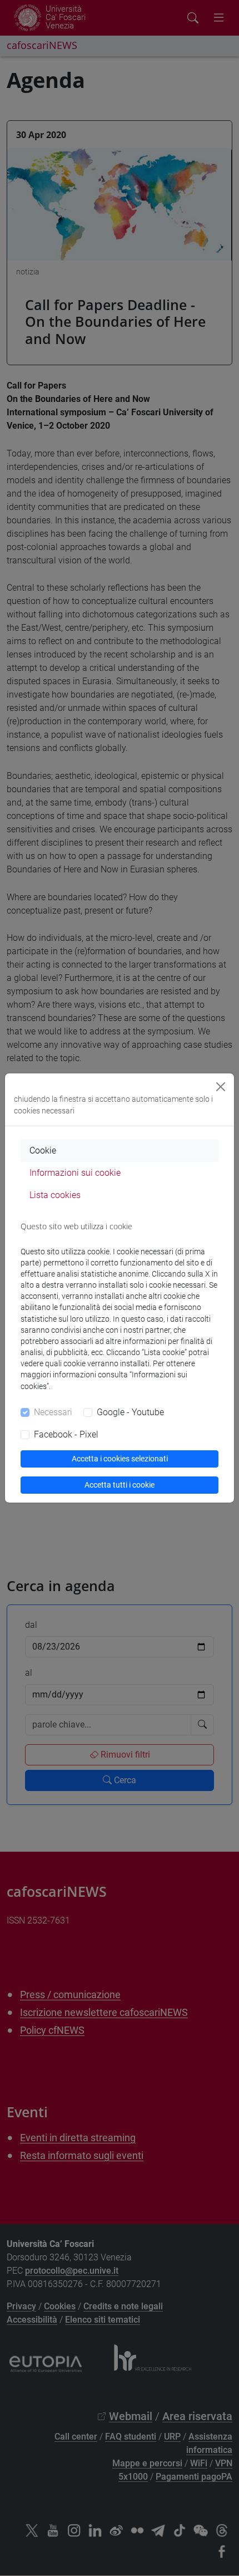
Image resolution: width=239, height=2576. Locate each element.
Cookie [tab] (43, 1150)
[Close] (221, 1087)
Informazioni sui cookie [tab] (75, 1173)
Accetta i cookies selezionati (120, 1459)
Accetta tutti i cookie (120, 1485)
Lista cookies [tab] (55, 1195)
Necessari (53, 1412)
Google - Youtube (130, 1412)
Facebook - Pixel (66, 1434)
